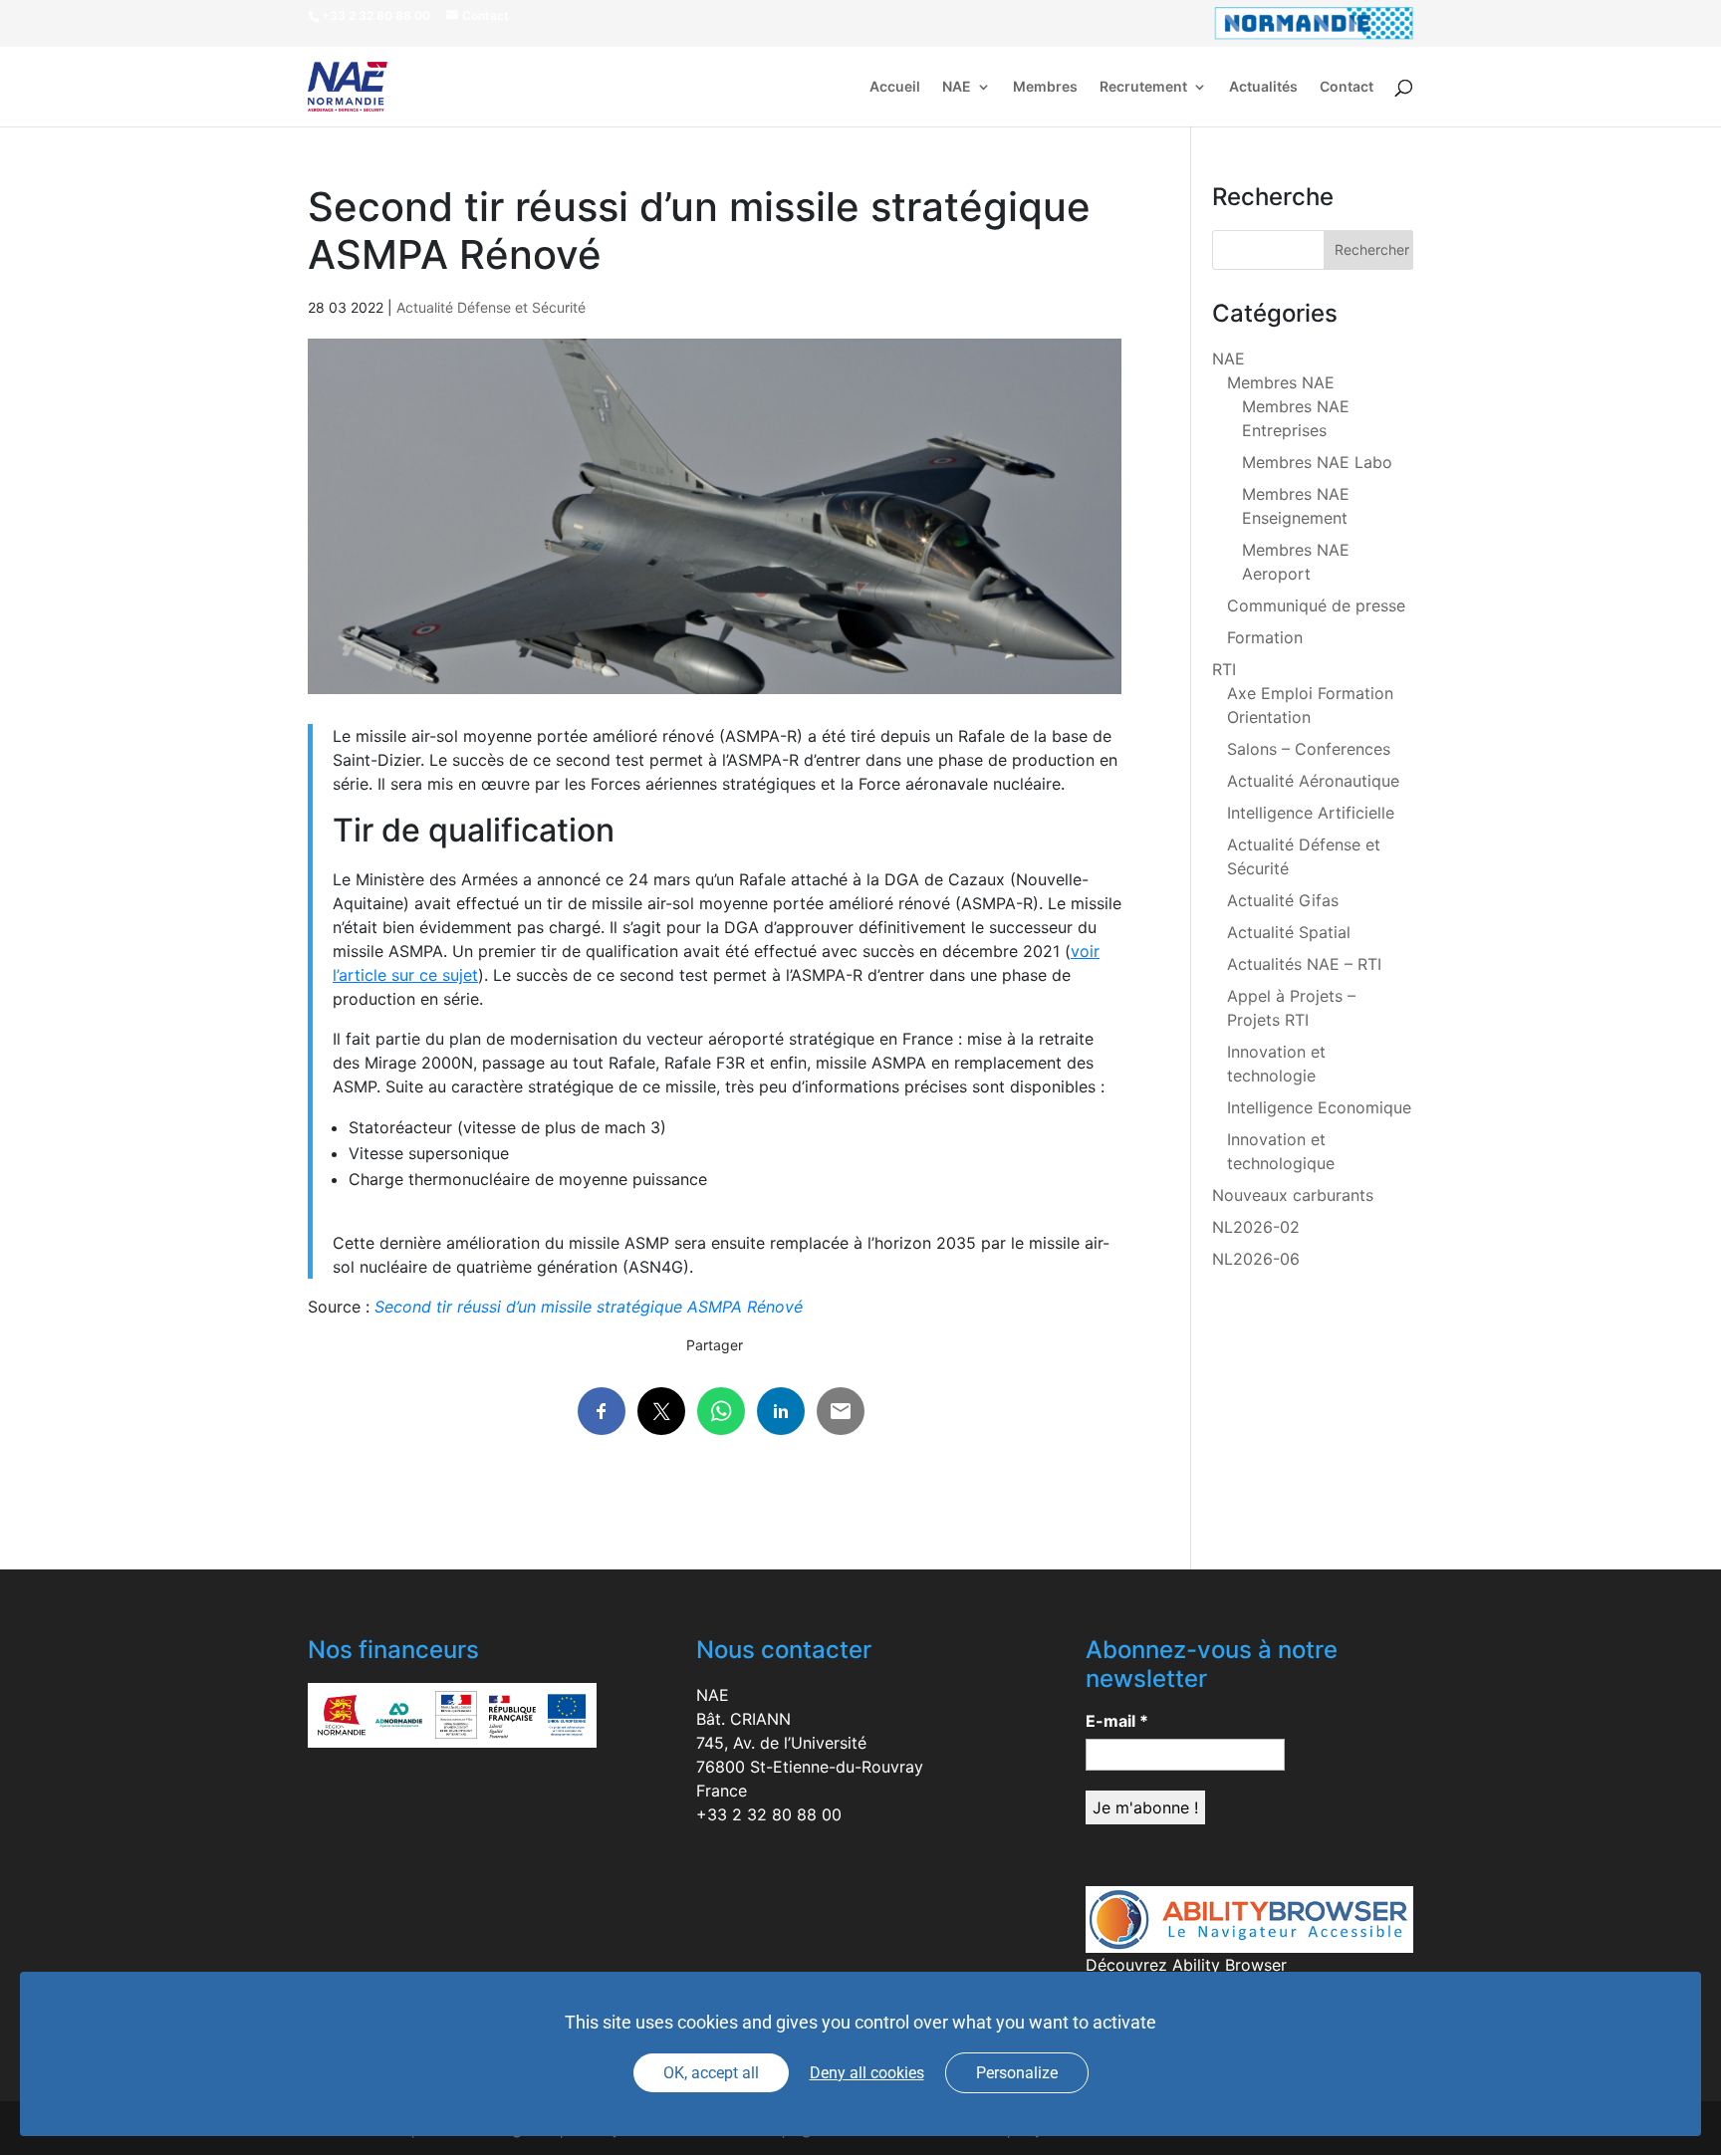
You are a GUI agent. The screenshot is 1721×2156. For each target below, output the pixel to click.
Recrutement (1143, 87)
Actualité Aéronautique (1313, 781)
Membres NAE (1281, 382)
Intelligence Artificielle (1311, 813)
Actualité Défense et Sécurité (491, 307)
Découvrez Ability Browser (1186, 1965)
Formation (1265, 637)
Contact (1347, 87)
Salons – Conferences (1309, 749)
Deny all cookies (867, 2073)
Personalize (1017, 2073)
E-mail (1117, 1721)
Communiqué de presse (1316, 605)
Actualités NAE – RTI (1304, 964)
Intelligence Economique (1319, 1107)
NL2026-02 (1256, 1227)
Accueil (895, 87)
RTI (1224, 669)
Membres (1045, 87)
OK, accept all (711, 2073)
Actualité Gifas (1283, 900)
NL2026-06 (1256, 1259)
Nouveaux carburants (1293, 1195)
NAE (957, 87)
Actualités (1263, 87)
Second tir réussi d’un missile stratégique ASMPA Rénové (589, 1307)
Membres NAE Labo (1317, 462)
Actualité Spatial (1289, 932)
